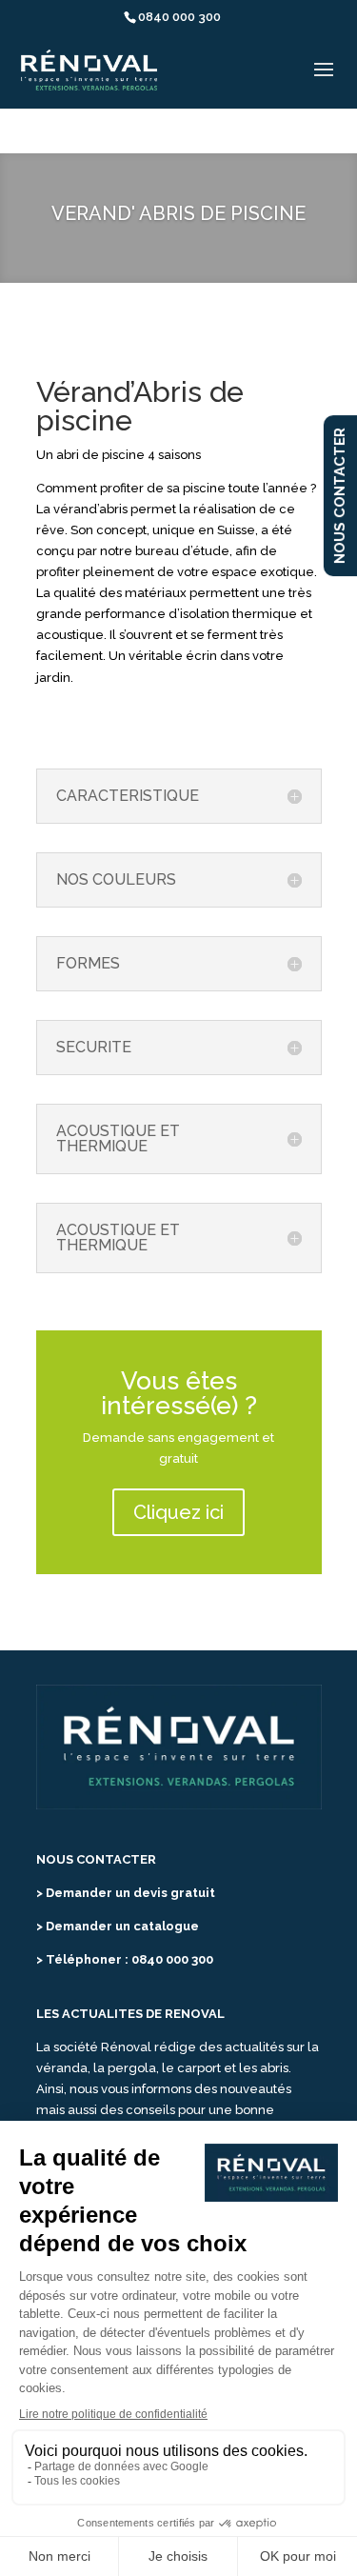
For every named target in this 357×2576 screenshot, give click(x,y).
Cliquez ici (178, 1512)
